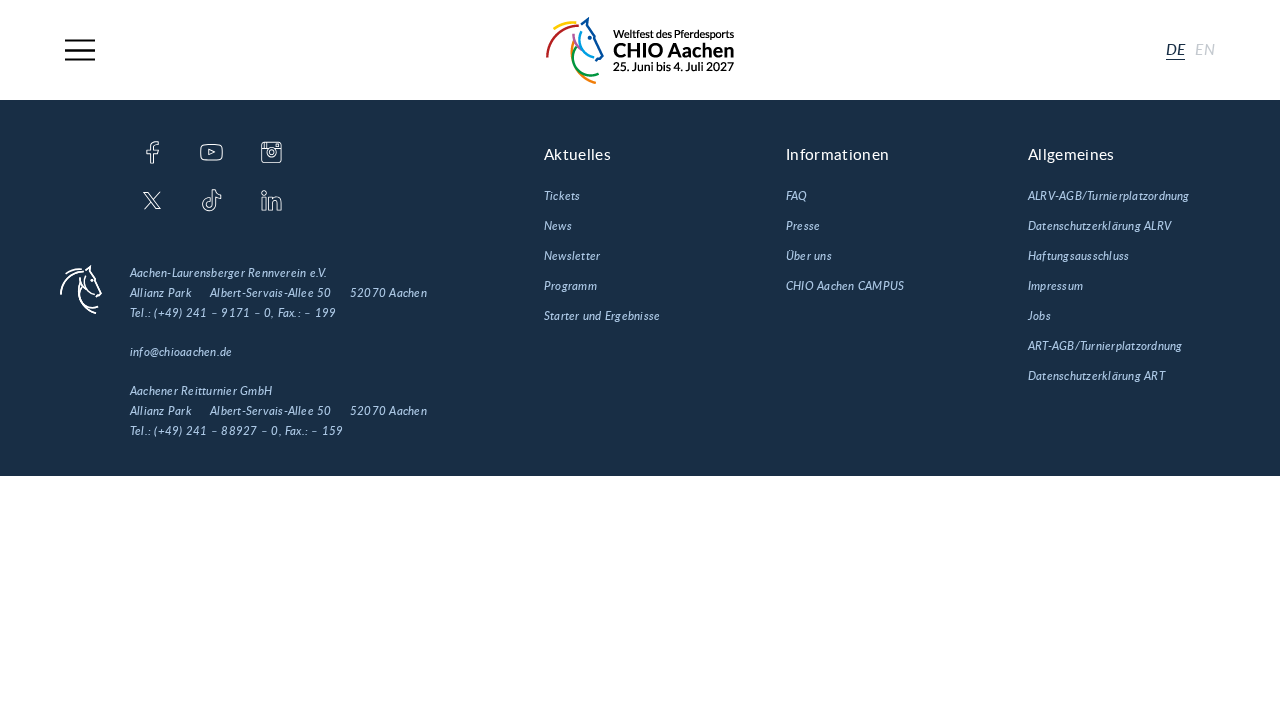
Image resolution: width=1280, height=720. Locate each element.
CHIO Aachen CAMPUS (845, 286)
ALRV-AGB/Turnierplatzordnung (1109, 196)
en (1205, 50)
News (558, 226)
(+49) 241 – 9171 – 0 (212, 313)
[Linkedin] (271, 202)
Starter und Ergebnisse (602, 316)
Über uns (809, 256)
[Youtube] (211, 154)
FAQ (797, 196)
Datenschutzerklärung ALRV (1099, 226)
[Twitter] (152, 202)
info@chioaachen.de (181, 352)
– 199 (320, 313)
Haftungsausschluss (1078, 256)
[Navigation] (80, 50)
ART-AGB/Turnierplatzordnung (1105, 346)
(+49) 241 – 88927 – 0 (216, 431)
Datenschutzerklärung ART (1096, 376)
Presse (803, 226)
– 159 (327, 431)
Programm (570, 286)
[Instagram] (271, 154)
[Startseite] (640, 50)
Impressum (1055, 286)
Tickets (562, 196)
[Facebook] (152, 154)
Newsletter (572, 256)
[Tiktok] (211, 202)
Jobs (1039, 316)
